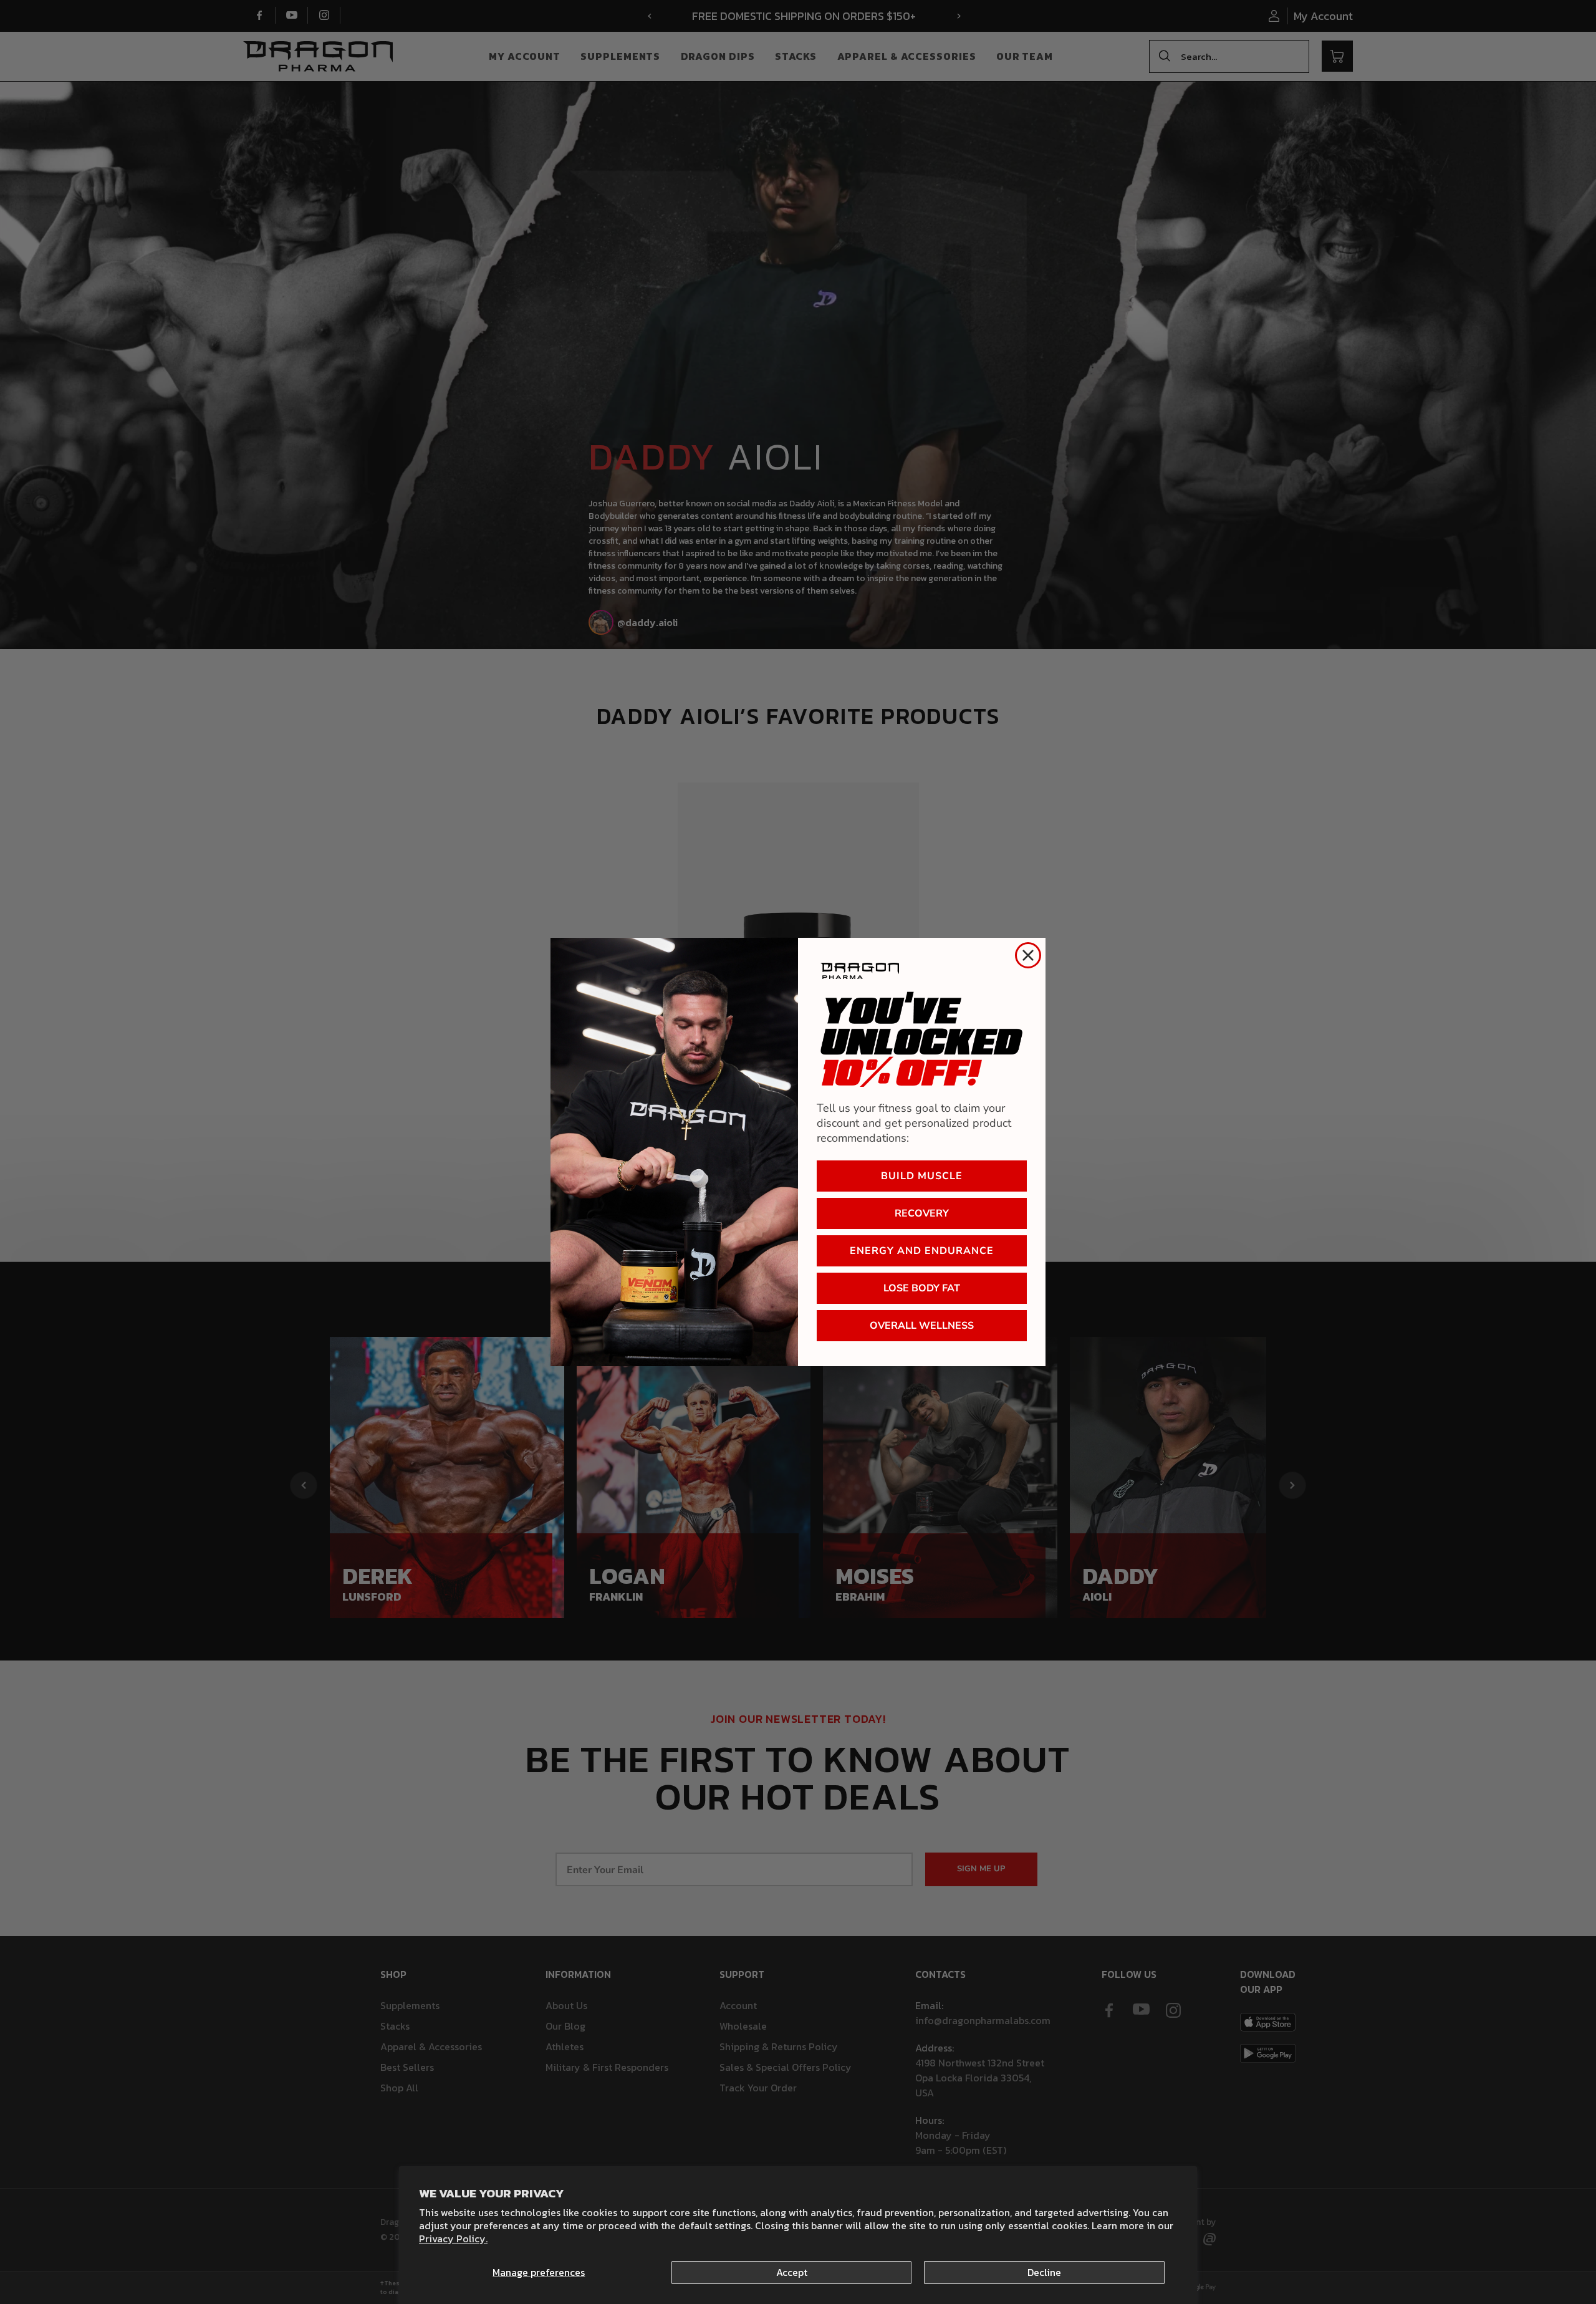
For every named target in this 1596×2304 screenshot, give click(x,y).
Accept (792, 2272)
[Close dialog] (1028, 955)
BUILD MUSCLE (922, 1176)
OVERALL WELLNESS (922, 1326)
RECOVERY (922, 1213)
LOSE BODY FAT (922, 1288)
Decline (1044, 2272)
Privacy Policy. (453, 2239)
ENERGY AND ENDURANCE (922, 1251)
